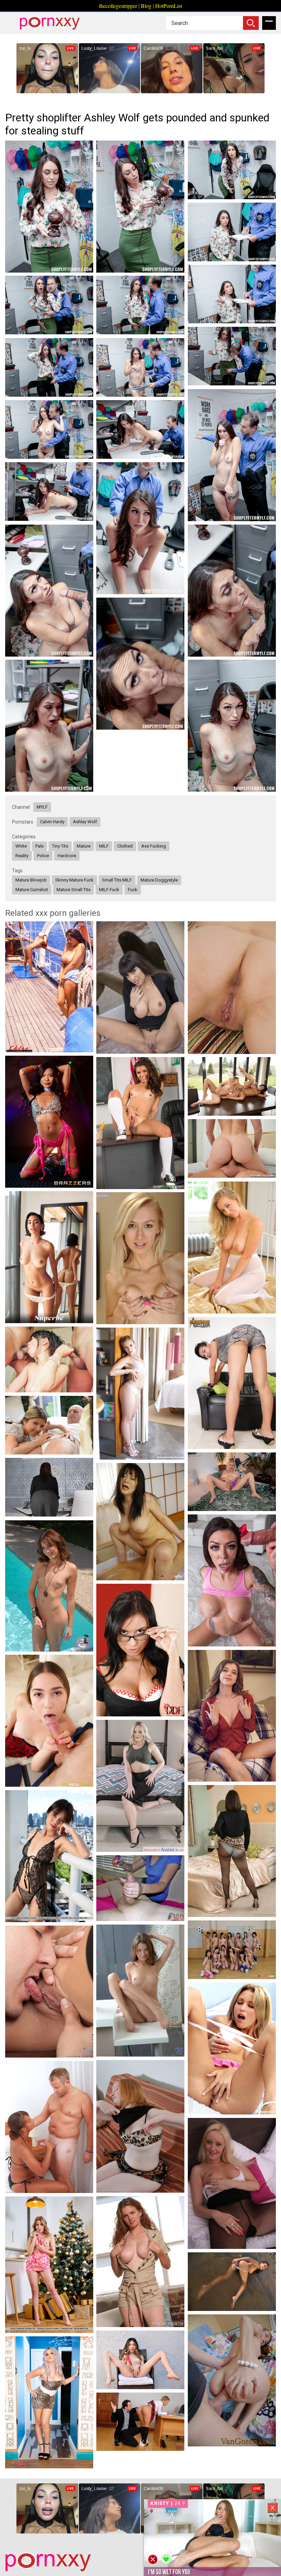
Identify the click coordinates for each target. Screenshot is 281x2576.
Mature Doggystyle (159, 880)
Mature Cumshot (32, 890)
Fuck (133, 890)
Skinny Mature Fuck (74, 880)
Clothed (125, 846)
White (21, 846)
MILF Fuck (109, 890)
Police (43, 856)
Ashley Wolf (85, 822)
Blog (146, 6)
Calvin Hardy (52, 822)
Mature (84, 846)
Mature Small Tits (74, 890)
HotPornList (169, 6)
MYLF (42, 807)
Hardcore (67, 856)
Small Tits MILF (117, 880)
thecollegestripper (118, 6)
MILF (104, 846)
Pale (39, 846)
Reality (22, 856)
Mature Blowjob (31, 880)
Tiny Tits (60, 846)
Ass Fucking (154, 846)
